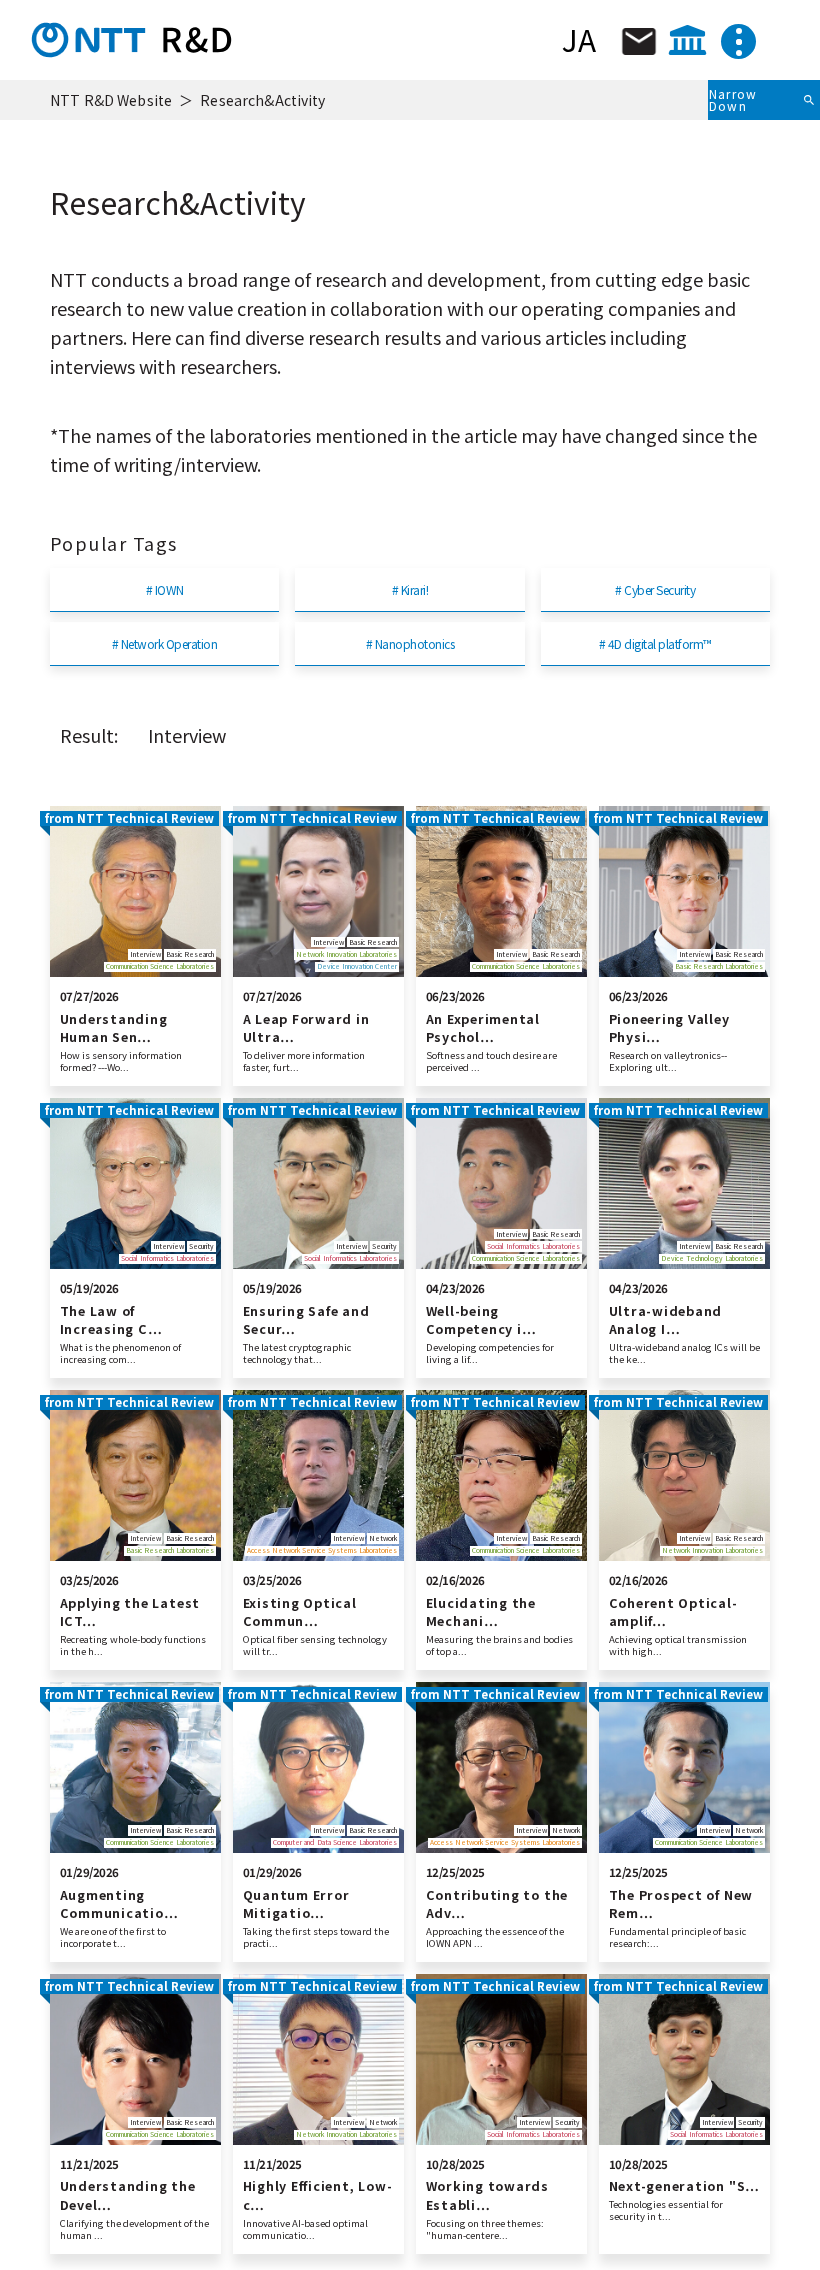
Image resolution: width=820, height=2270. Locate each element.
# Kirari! (410, 589)
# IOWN (165, 589)
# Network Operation (164, 643)
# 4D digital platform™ (655, 643)
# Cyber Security (655, 589)
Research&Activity (262, 100)
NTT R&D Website (111, 100)
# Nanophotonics (410, 643)
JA (579, 39)
